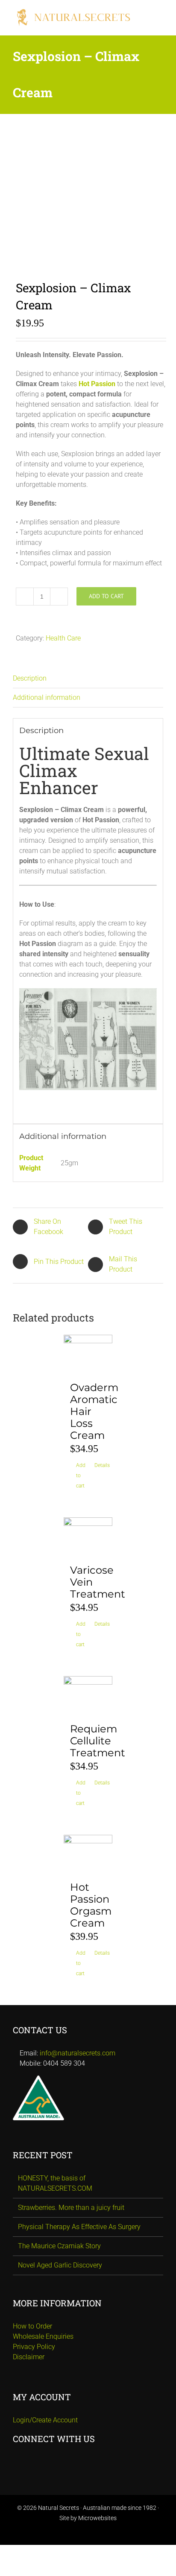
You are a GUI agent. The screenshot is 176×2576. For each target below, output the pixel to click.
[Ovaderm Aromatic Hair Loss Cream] (88, 1354)
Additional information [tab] (47, 697)
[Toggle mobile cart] (160, 22)
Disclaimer (29, 2357)
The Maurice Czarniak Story (59, 2246)
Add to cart (106, 596)
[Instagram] (88, 2462)
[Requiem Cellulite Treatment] (88, 1695)
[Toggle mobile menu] (160, 13)
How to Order (32, 2326)
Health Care (63, 638)
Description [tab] (30, 678)
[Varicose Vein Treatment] (88, 1537)
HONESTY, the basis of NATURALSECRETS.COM (55, 2183)
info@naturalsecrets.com (78, 2053)
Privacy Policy (34, 2347)
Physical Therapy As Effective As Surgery (79, 2227)
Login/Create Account (45, 2420)
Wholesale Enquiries (43, 2336)
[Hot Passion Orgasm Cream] (88, 1854)
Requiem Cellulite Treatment (98, 1741)
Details (100, 1465)
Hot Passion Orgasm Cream (91, 1905)
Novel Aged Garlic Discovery (60, 2265)
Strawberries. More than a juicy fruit (71, 2208)
